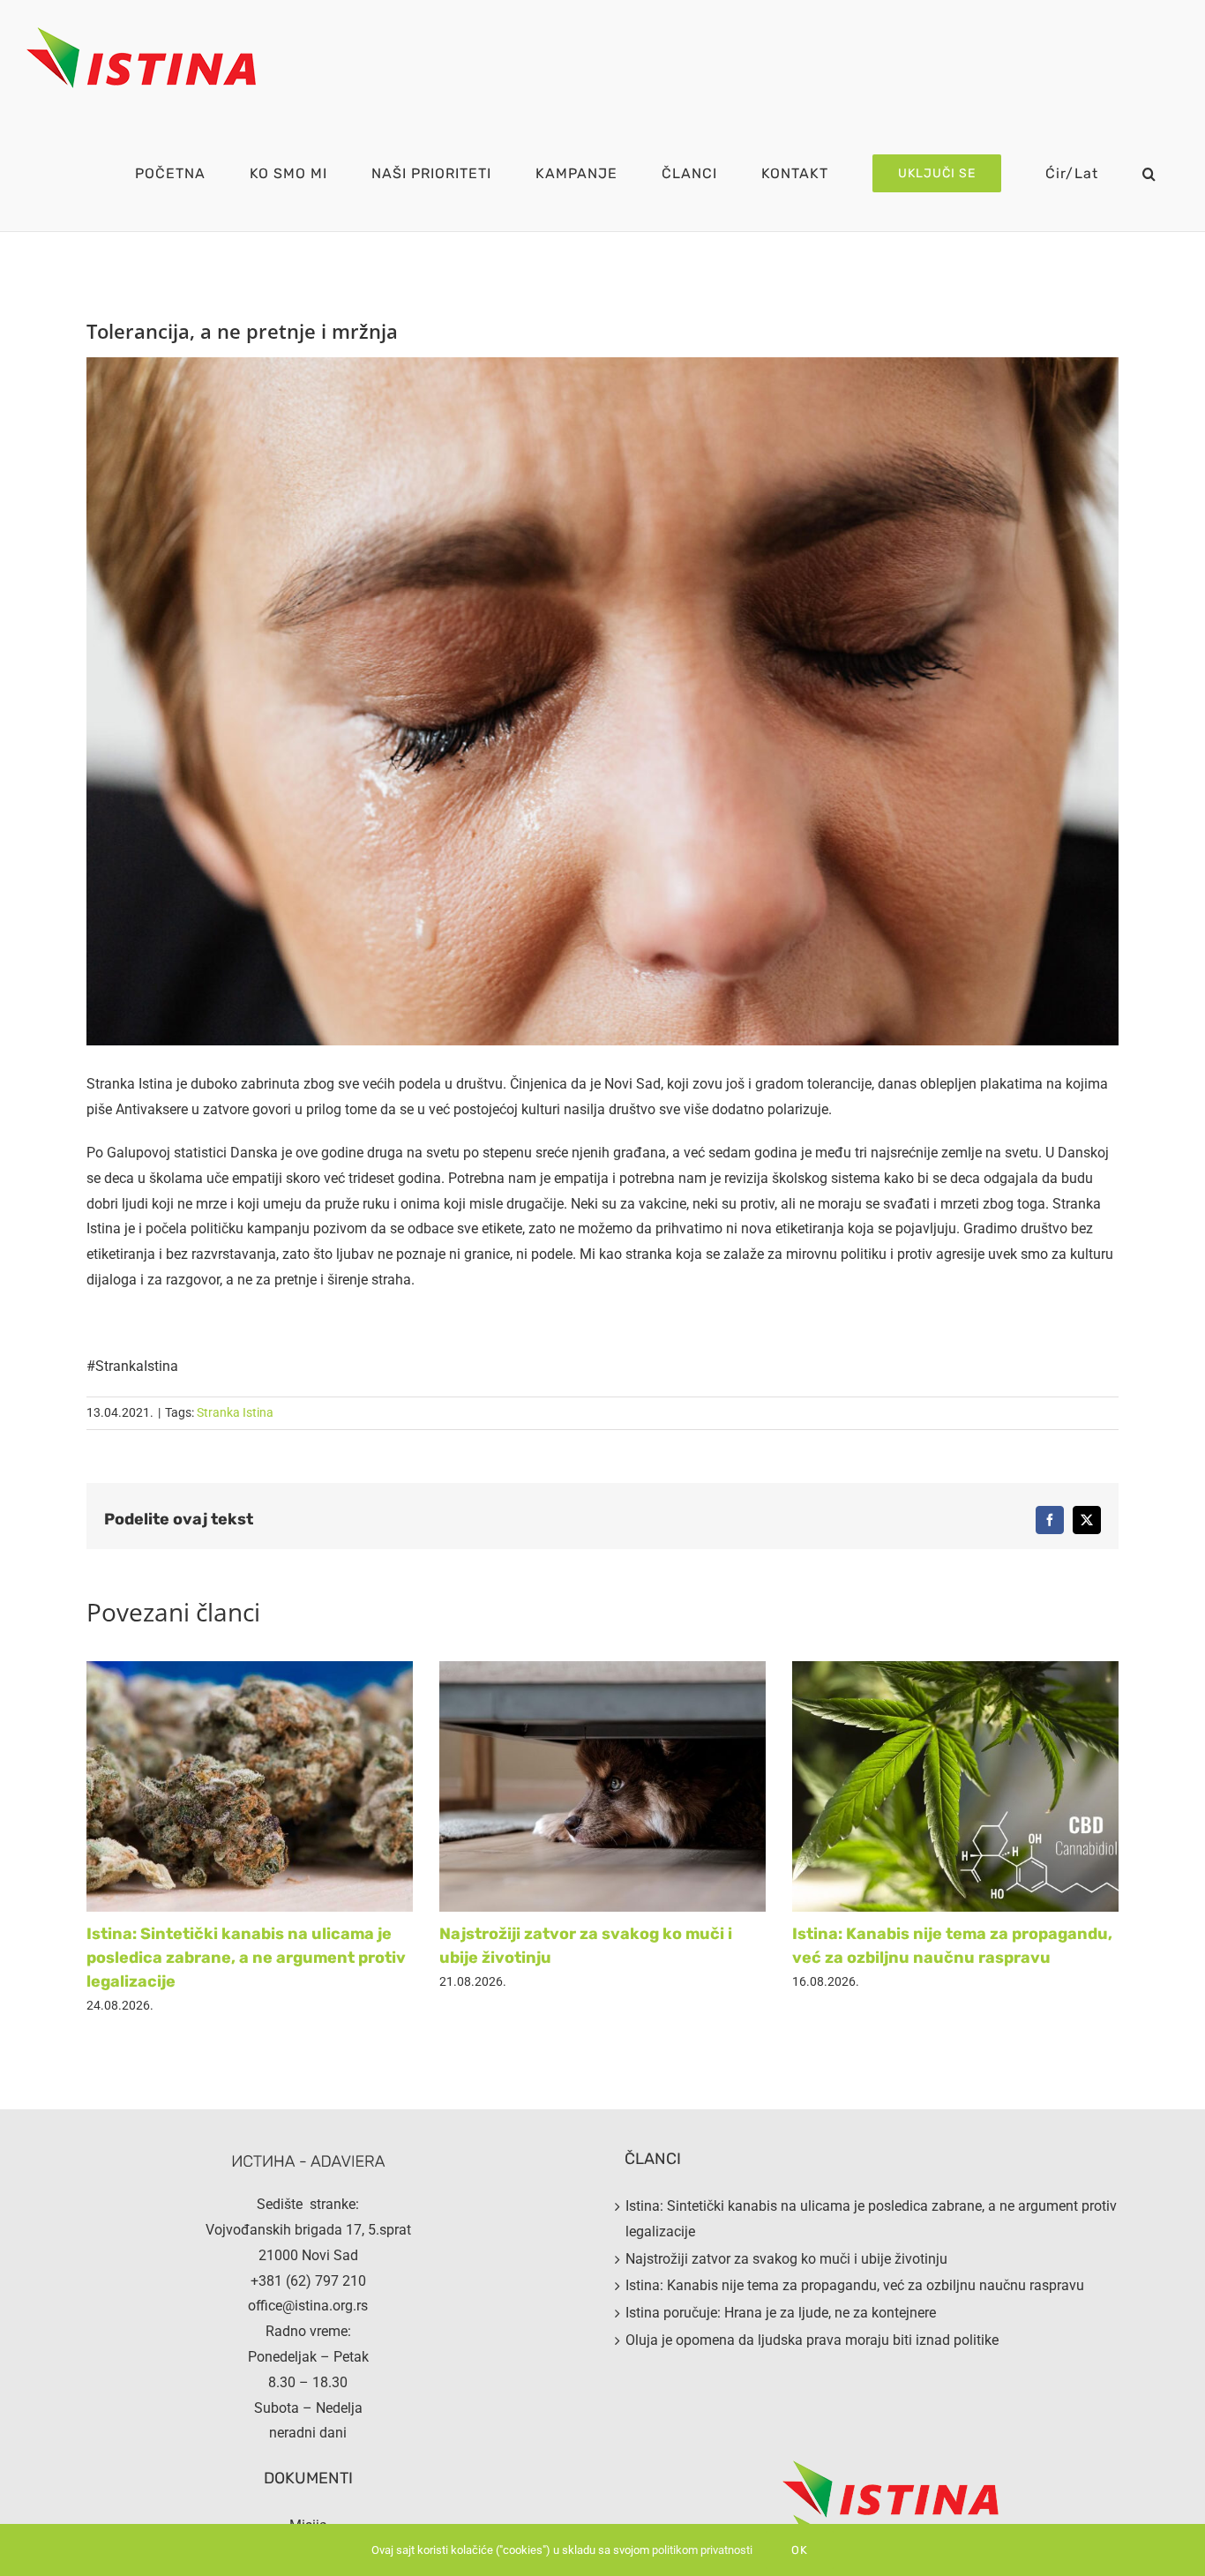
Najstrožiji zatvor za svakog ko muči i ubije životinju (786, 2259)
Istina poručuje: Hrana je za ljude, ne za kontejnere (781, 2313)
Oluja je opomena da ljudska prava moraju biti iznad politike (812, 2340)
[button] (1149, 173)
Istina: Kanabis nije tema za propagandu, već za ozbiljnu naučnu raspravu (855, 2285)
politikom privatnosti (702, 2550)
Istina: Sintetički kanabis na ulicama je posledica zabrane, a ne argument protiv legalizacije (246, 1958)
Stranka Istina (235, 1412)
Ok (800, 2550)
